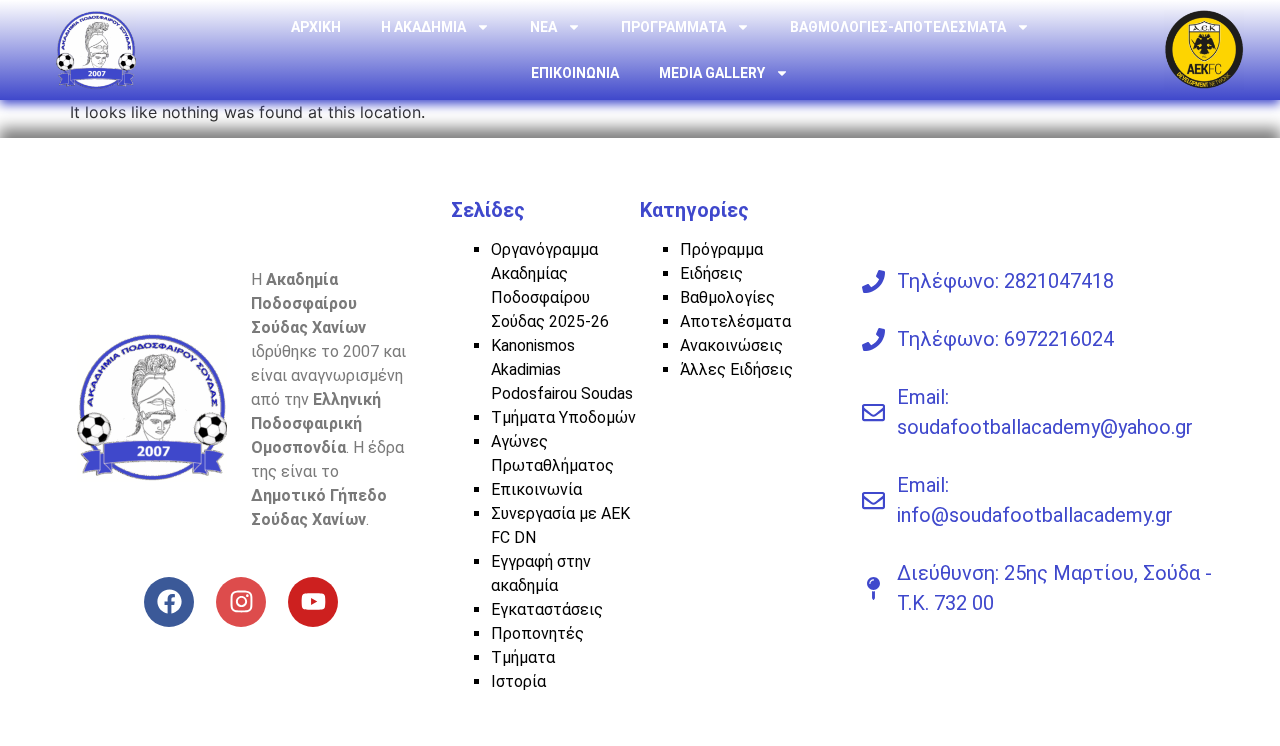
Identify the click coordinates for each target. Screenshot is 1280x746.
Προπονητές (537, 633)
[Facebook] (169, 602)
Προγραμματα (673, 27)
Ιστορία (518, 681)
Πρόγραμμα (721, 249)
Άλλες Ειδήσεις (736, 369)
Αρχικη (316, 27)
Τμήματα (523, 657)
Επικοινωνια (575, 73)
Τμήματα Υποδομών (563, 417)
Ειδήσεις (711, 273)
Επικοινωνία (536, 489)
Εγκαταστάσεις (547, 609)
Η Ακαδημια (423, 27)
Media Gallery (712, 73)
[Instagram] (241, 602)
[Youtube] (313, 602)
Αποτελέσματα (735, 321)
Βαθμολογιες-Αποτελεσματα (898, 27)
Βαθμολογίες (727, 297)
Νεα (543, 27)
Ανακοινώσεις (731, 345)
